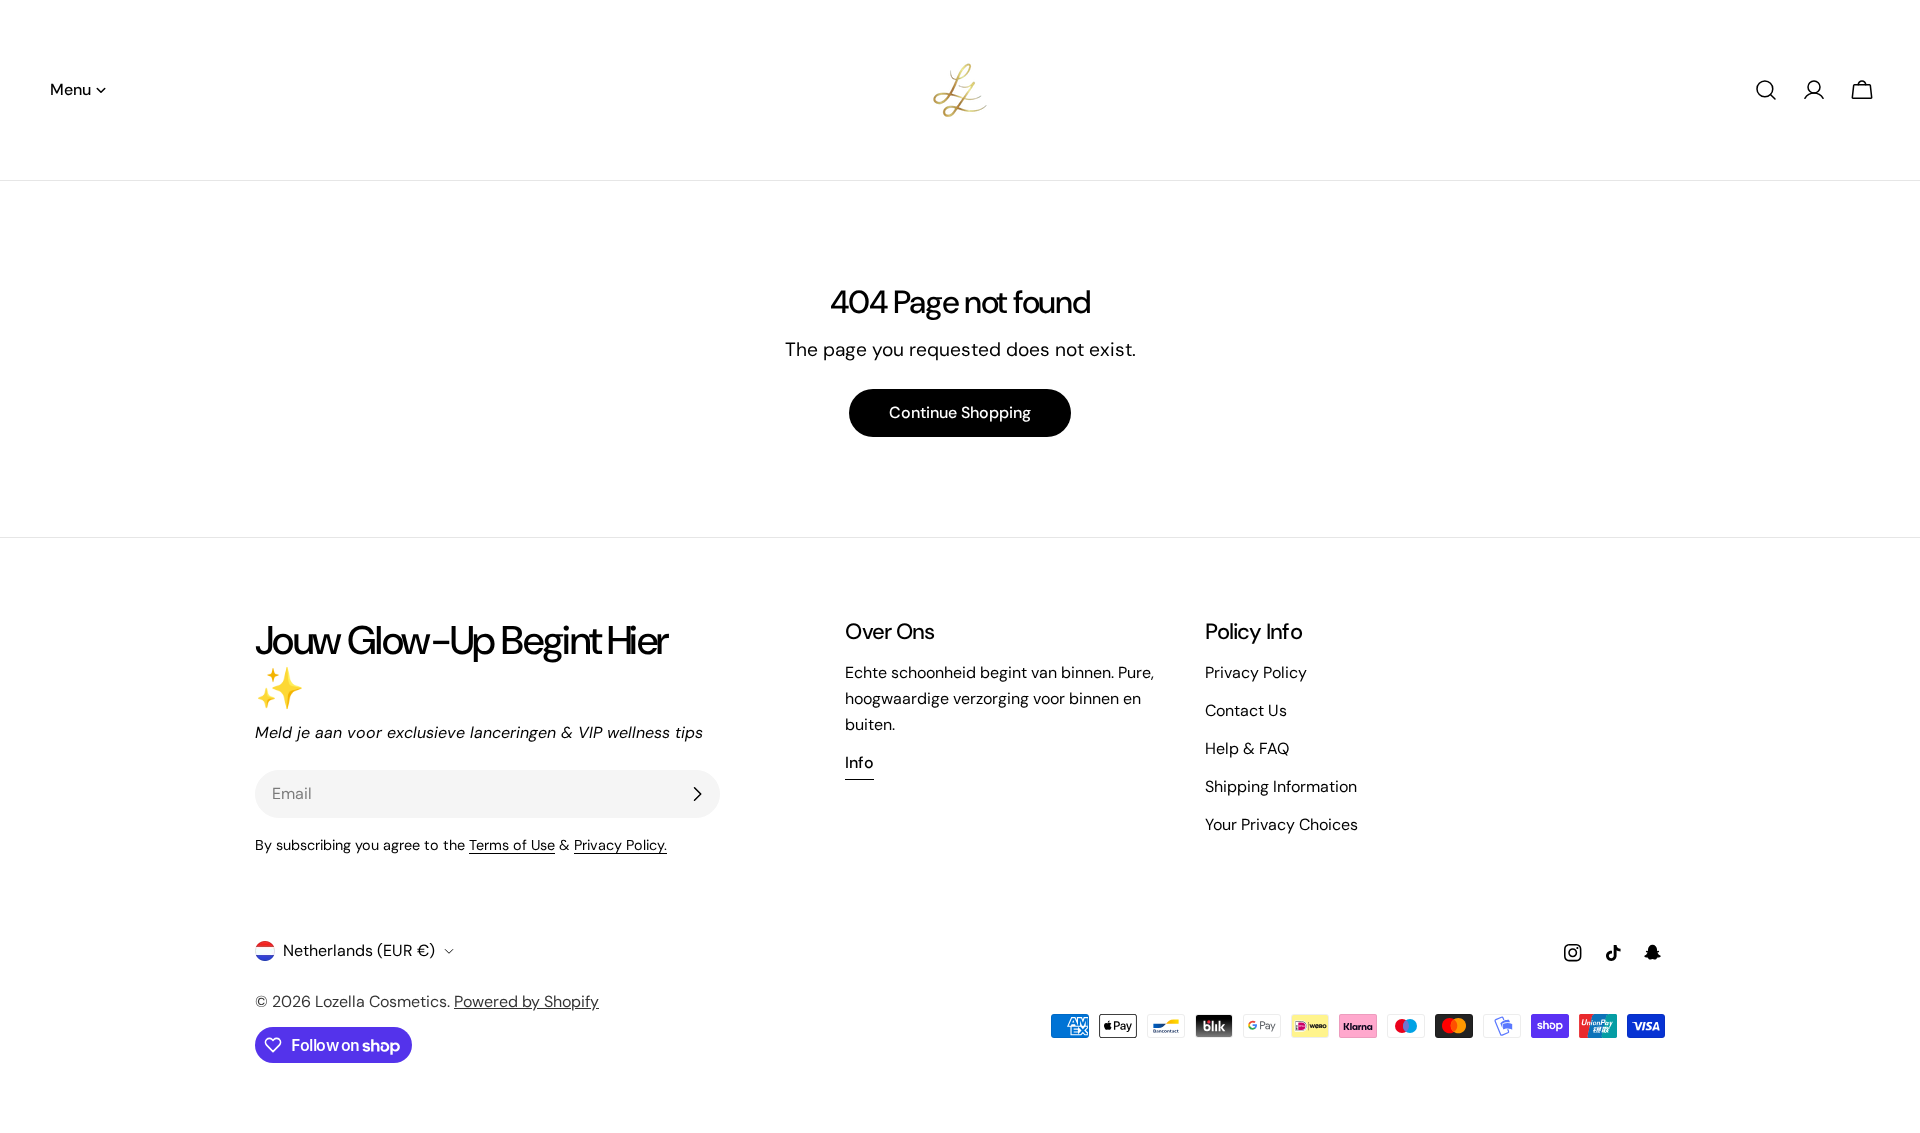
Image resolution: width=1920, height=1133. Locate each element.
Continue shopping (960, 412)
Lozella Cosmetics (381, 1001)
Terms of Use (512, 845)
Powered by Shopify (526, 1001)
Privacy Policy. (620, 845)
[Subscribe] (697, 794)
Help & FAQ (1247, 748)
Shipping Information (1281, 786)
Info (859, 762)
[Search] (1766, 90)
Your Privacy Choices (1281, 824)
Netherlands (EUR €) (359, 950)
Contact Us (1246, 710)
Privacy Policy (1256, 672)
